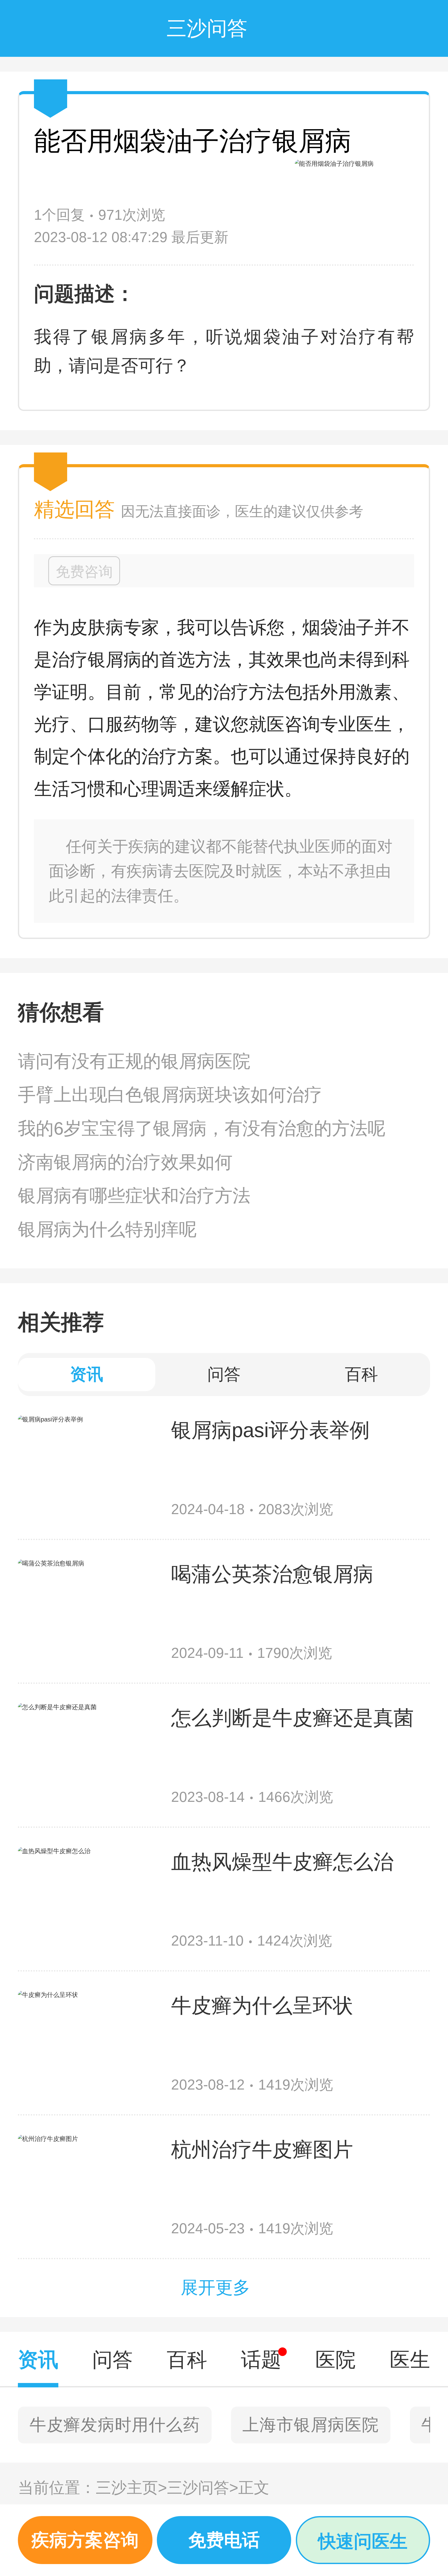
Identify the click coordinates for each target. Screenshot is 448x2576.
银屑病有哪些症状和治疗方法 (134, 1196)
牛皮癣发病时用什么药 (115, 2425)
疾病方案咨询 (85, 2540)
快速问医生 (363, 2541)
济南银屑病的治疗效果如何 (125, 1162)
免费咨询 (84, 572)
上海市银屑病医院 (311, 2425)
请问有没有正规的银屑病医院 (134, 1061)
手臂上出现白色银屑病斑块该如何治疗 (170, 1095)
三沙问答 (203, 2488)
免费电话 (224, 2540)
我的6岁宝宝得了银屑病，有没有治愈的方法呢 (202, 1128)
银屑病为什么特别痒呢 (107, 1229)
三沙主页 (131, 2488)
